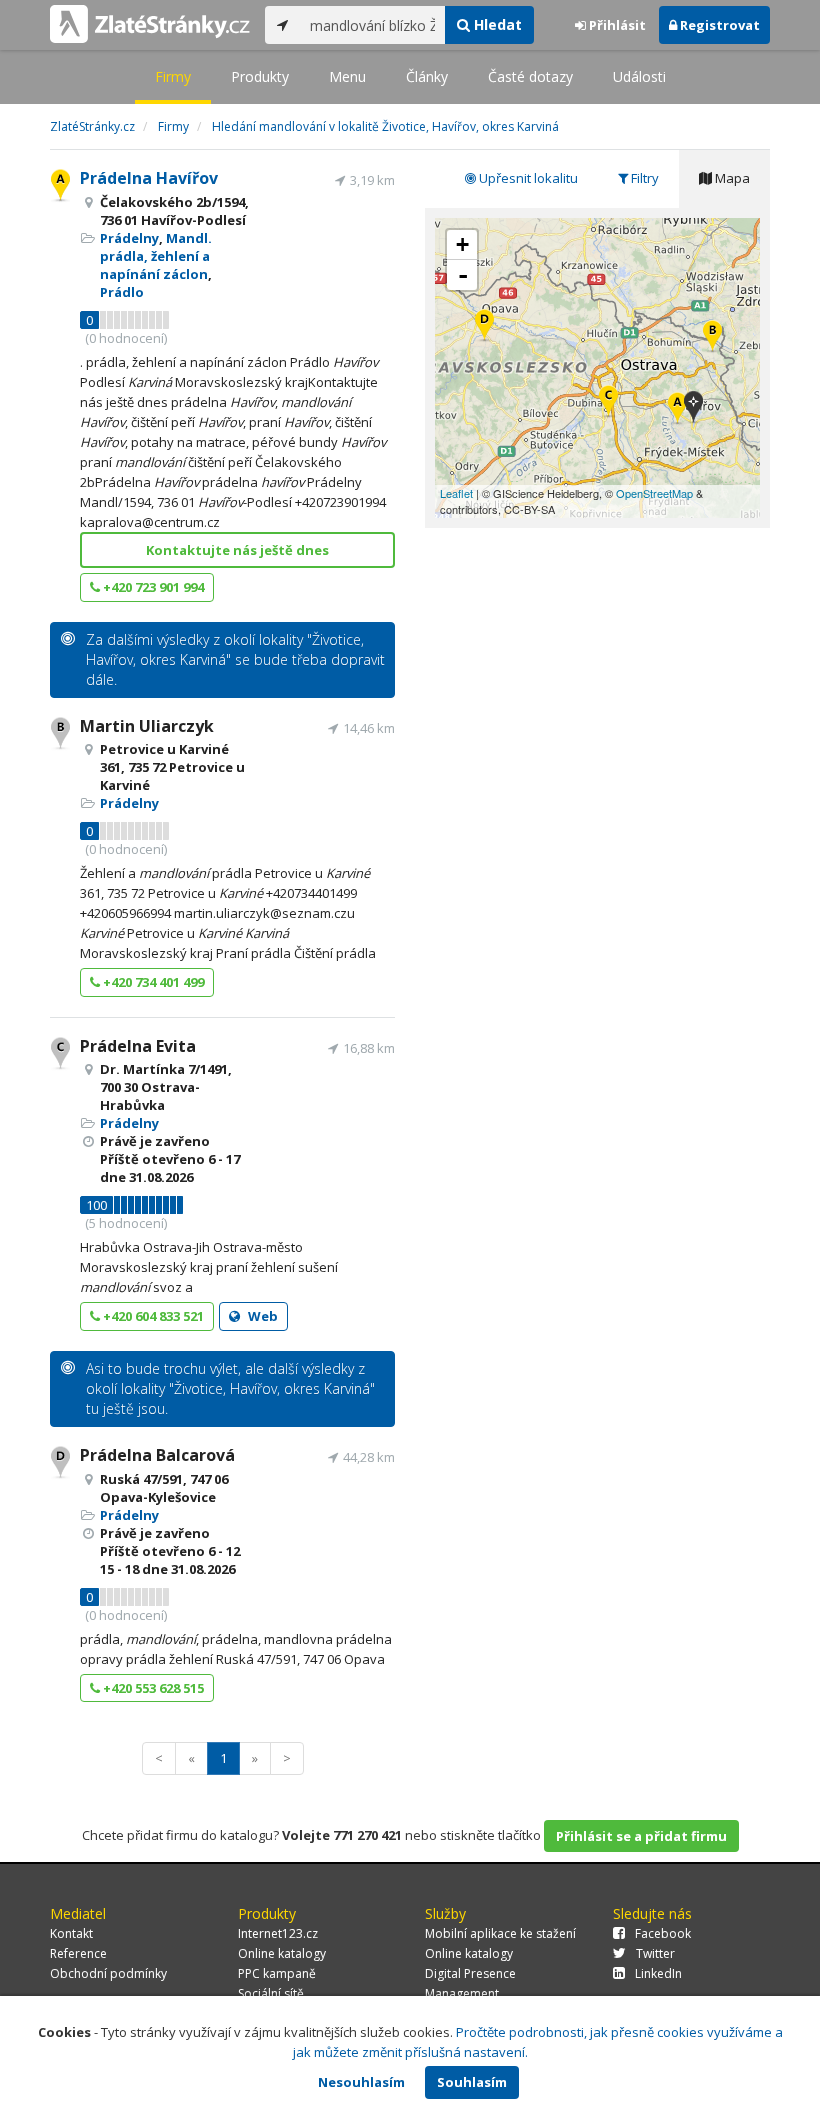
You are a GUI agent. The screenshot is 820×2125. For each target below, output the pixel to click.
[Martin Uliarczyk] (712, 337)
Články (427, 76)
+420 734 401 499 (152, 982)
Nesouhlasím (361, 2082)
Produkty (260, 76)
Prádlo (122, 292)
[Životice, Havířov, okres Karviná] (693, 408)
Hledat (496, 24)
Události (639, 76)
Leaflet (456, 493)
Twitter (655, 1953)
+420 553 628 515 (152, 1688)
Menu (347, 76)
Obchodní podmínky (108, 1973)
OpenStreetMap (654, 493)
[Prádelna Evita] (608, 402)
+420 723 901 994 (152, 587)
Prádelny (129, 238)
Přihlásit (616, 25)
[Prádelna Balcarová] (484, 326)
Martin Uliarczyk (147, 726)
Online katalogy (282, 1953)
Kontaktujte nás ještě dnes (237, 550)
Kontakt (71, 1933)
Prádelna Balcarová (157, 1455)
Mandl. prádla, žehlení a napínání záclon (156, 256)
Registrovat (718, 25)
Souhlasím (472, 2082)
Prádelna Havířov (149, 178)
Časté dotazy (530, 76)
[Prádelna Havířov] (677, 409)
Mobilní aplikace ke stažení (500, 1933)
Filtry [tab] (643, 178)
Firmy (173, 76)
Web (261, 1316)
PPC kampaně (277, 1973)
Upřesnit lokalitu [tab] (527, 178)
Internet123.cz (278, 1933)
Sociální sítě (271, 1993)
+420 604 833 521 (152, 1316)
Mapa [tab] (731, 178)
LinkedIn (658, 1973)
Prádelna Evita (138, 1046)
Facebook (663, 1933)
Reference (78, 1953)
